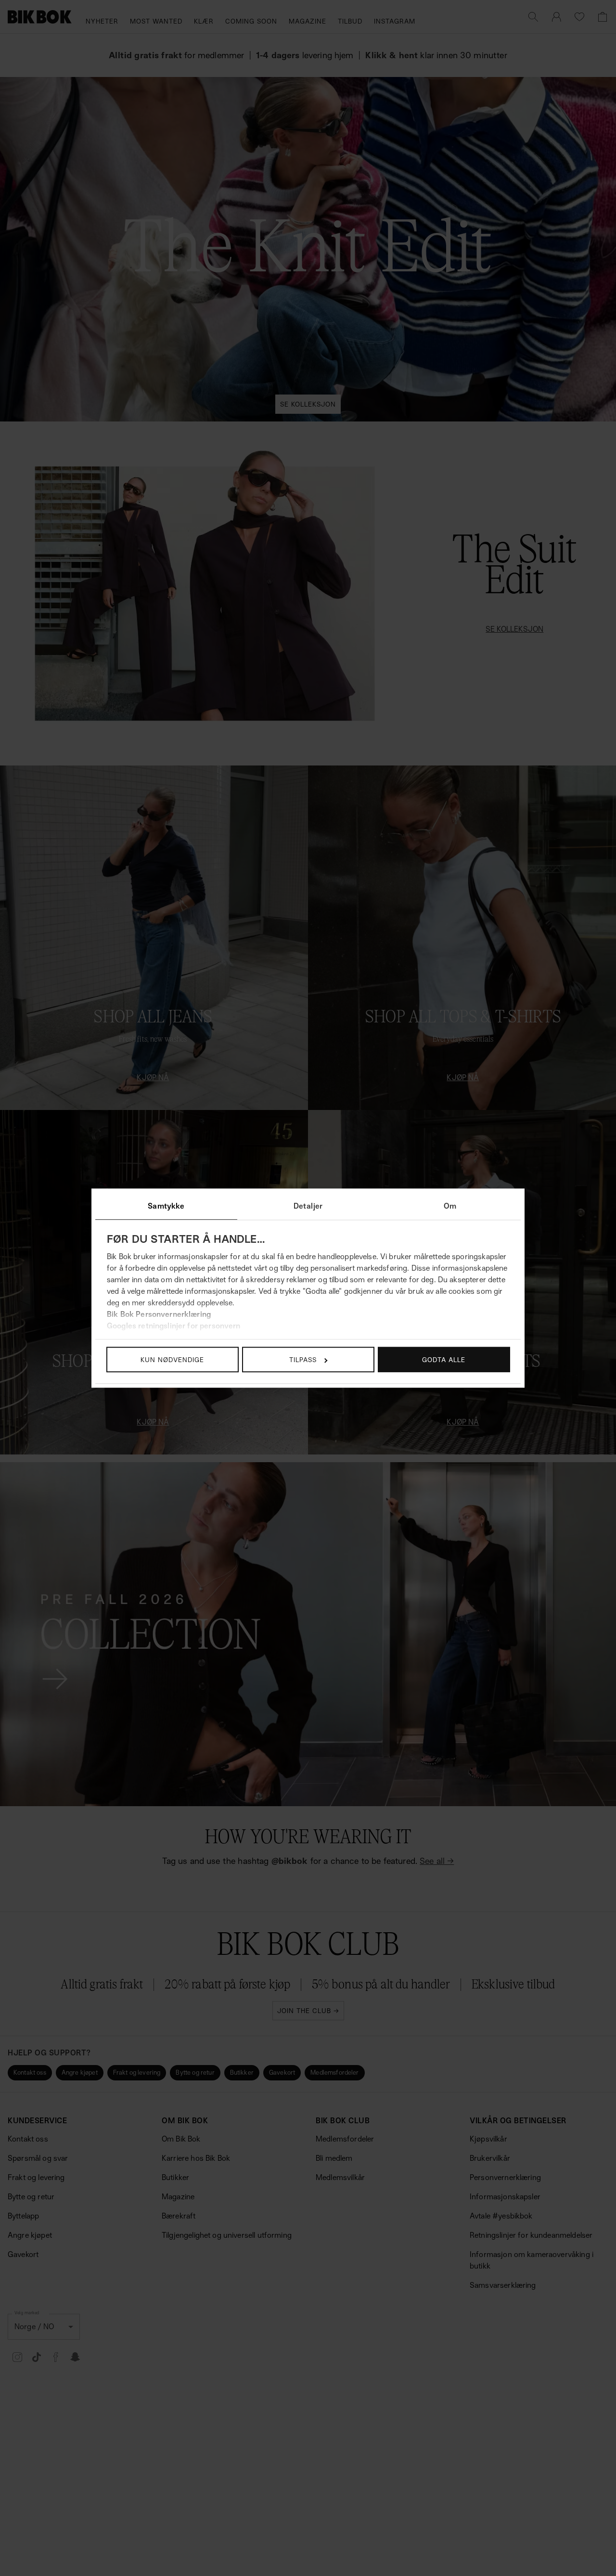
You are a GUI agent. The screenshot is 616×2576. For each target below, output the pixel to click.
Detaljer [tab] (308, 1206)
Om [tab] (450, 1206)
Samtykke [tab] (166, 1206)
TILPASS (303, 1359)
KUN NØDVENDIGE (172, 1359)
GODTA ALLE (444, 1359)
